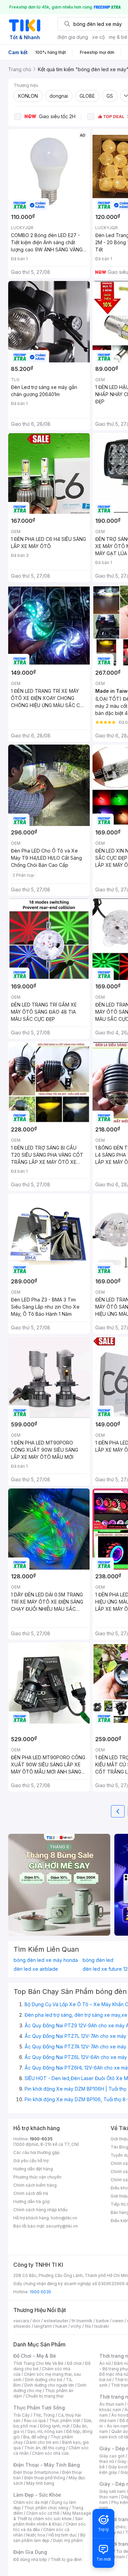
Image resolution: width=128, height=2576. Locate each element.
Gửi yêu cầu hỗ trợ (31, 2161)
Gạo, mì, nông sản (45, 2431)
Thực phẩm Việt (65, 2421)
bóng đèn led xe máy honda (46, 1960)
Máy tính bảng (40, 2483)
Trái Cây (22, 2415)
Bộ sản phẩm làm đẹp (49, 2538)
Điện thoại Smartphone (36, 2472)
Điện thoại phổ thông (45, 2478)
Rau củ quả (35, 2421)
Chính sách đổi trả (31, 2193)
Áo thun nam (112, 2404)
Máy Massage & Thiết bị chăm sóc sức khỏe (52, 2516)
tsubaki (102, 2326)
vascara (21, 2321)
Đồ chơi (74, 2363)
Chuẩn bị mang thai (45, 2396)
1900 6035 (40, 2292)
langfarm (43, 2326)
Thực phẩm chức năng (46, 2508)
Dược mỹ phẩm (68, 2540)
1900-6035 (41, 2139)
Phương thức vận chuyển (37, 2177)
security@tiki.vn (62, 2226)
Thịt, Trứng (44, 2415)
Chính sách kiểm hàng (35, 2185)
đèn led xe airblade (36, 1969)
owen (118, 2321)
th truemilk (82, 2321)
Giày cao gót (112, 2456)
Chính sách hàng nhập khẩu (40, 2210)
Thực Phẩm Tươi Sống (39, 2408)
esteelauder (56, 2321)
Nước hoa (36, 2535)
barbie (102, 2321)
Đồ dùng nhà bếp (30, 2559)
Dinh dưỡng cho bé (44, 2380)
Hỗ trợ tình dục (63, 2535)
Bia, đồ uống (35, 2437)
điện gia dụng (73, 37)
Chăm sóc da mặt (31, 2502)
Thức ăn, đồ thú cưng (45, 2448)
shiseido (22, 2326)
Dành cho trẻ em (42, 2442)
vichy (76, 2326)
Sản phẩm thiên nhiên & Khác (48, 2521)
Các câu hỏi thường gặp (37, 2152)
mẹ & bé (118, 37)
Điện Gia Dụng (30, 2552)
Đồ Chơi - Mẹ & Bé (35, 2356)
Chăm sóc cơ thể (43, 2513)
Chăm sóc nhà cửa (50, 2453)
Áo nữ (105, 2363)
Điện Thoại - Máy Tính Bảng (47, 2465)
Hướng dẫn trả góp (32, 2202)
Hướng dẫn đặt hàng (33, 2169)
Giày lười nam (112, 2491)
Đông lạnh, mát (55, 2426)
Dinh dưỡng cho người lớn (49, 2385)
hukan (61, 2326)
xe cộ (98, 37)
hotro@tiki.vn (64, 2218)
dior (36, 2321)
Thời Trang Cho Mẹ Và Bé (38, 2363)
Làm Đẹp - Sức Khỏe (37, 2495)
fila (88, 2326)
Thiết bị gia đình (66, 2559)
